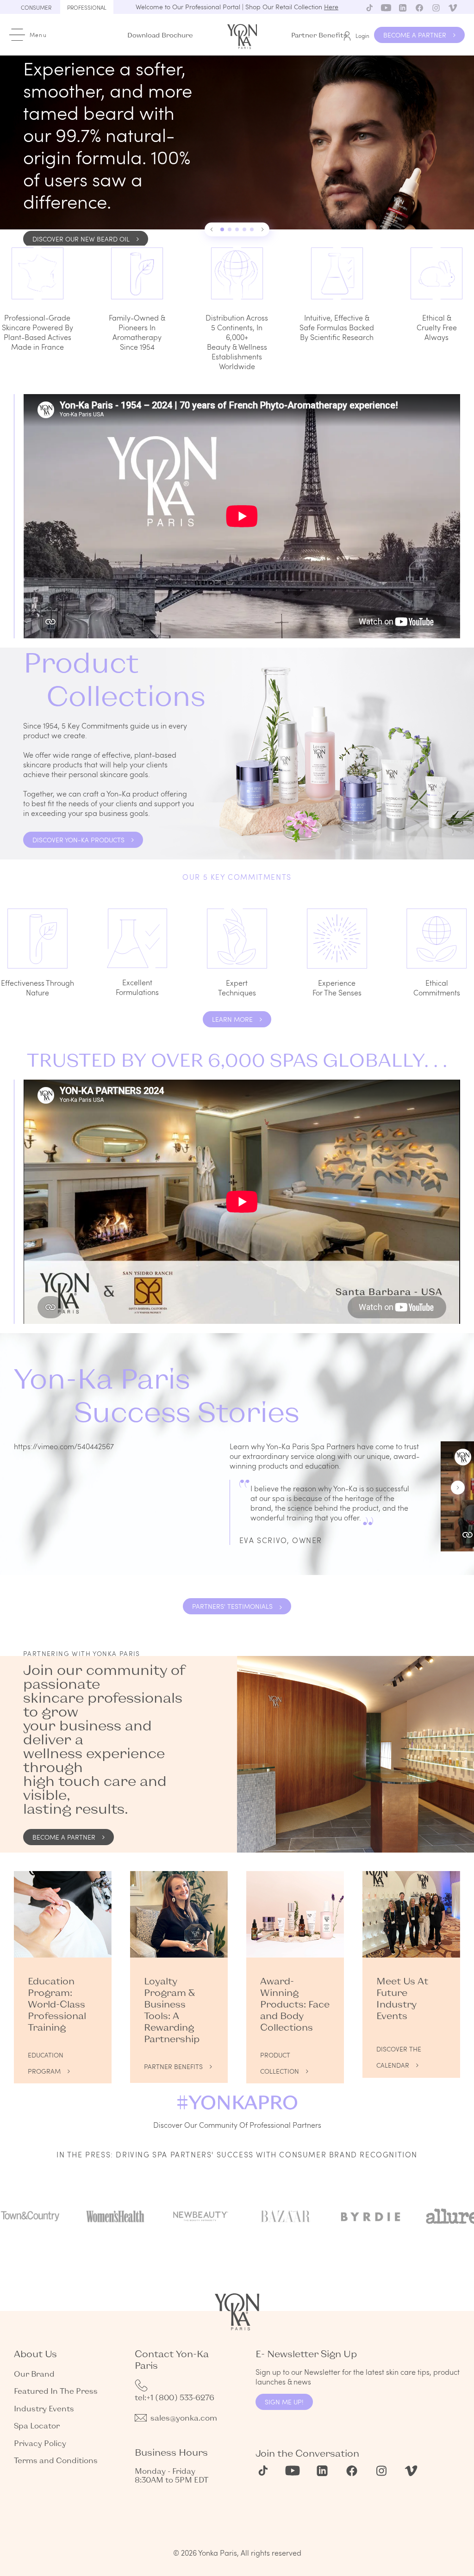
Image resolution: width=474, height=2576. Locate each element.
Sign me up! (284, 2402)
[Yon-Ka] (243, 34)
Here (331, 7)
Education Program (46, 2057)
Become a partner (64, 1837)
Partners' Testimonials (232, 1606)
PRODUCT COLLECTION (280, 2057)
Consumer (36, 7)
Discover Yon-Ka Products (78, 840)
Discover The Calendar (399, 2051)
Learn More (232, 1019)
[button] (212, 229)
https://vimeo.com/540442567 (64, 1446)
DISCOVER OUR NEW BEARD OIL (81, 239)
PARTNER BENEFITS (173, 2066)
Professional (87, 7)
